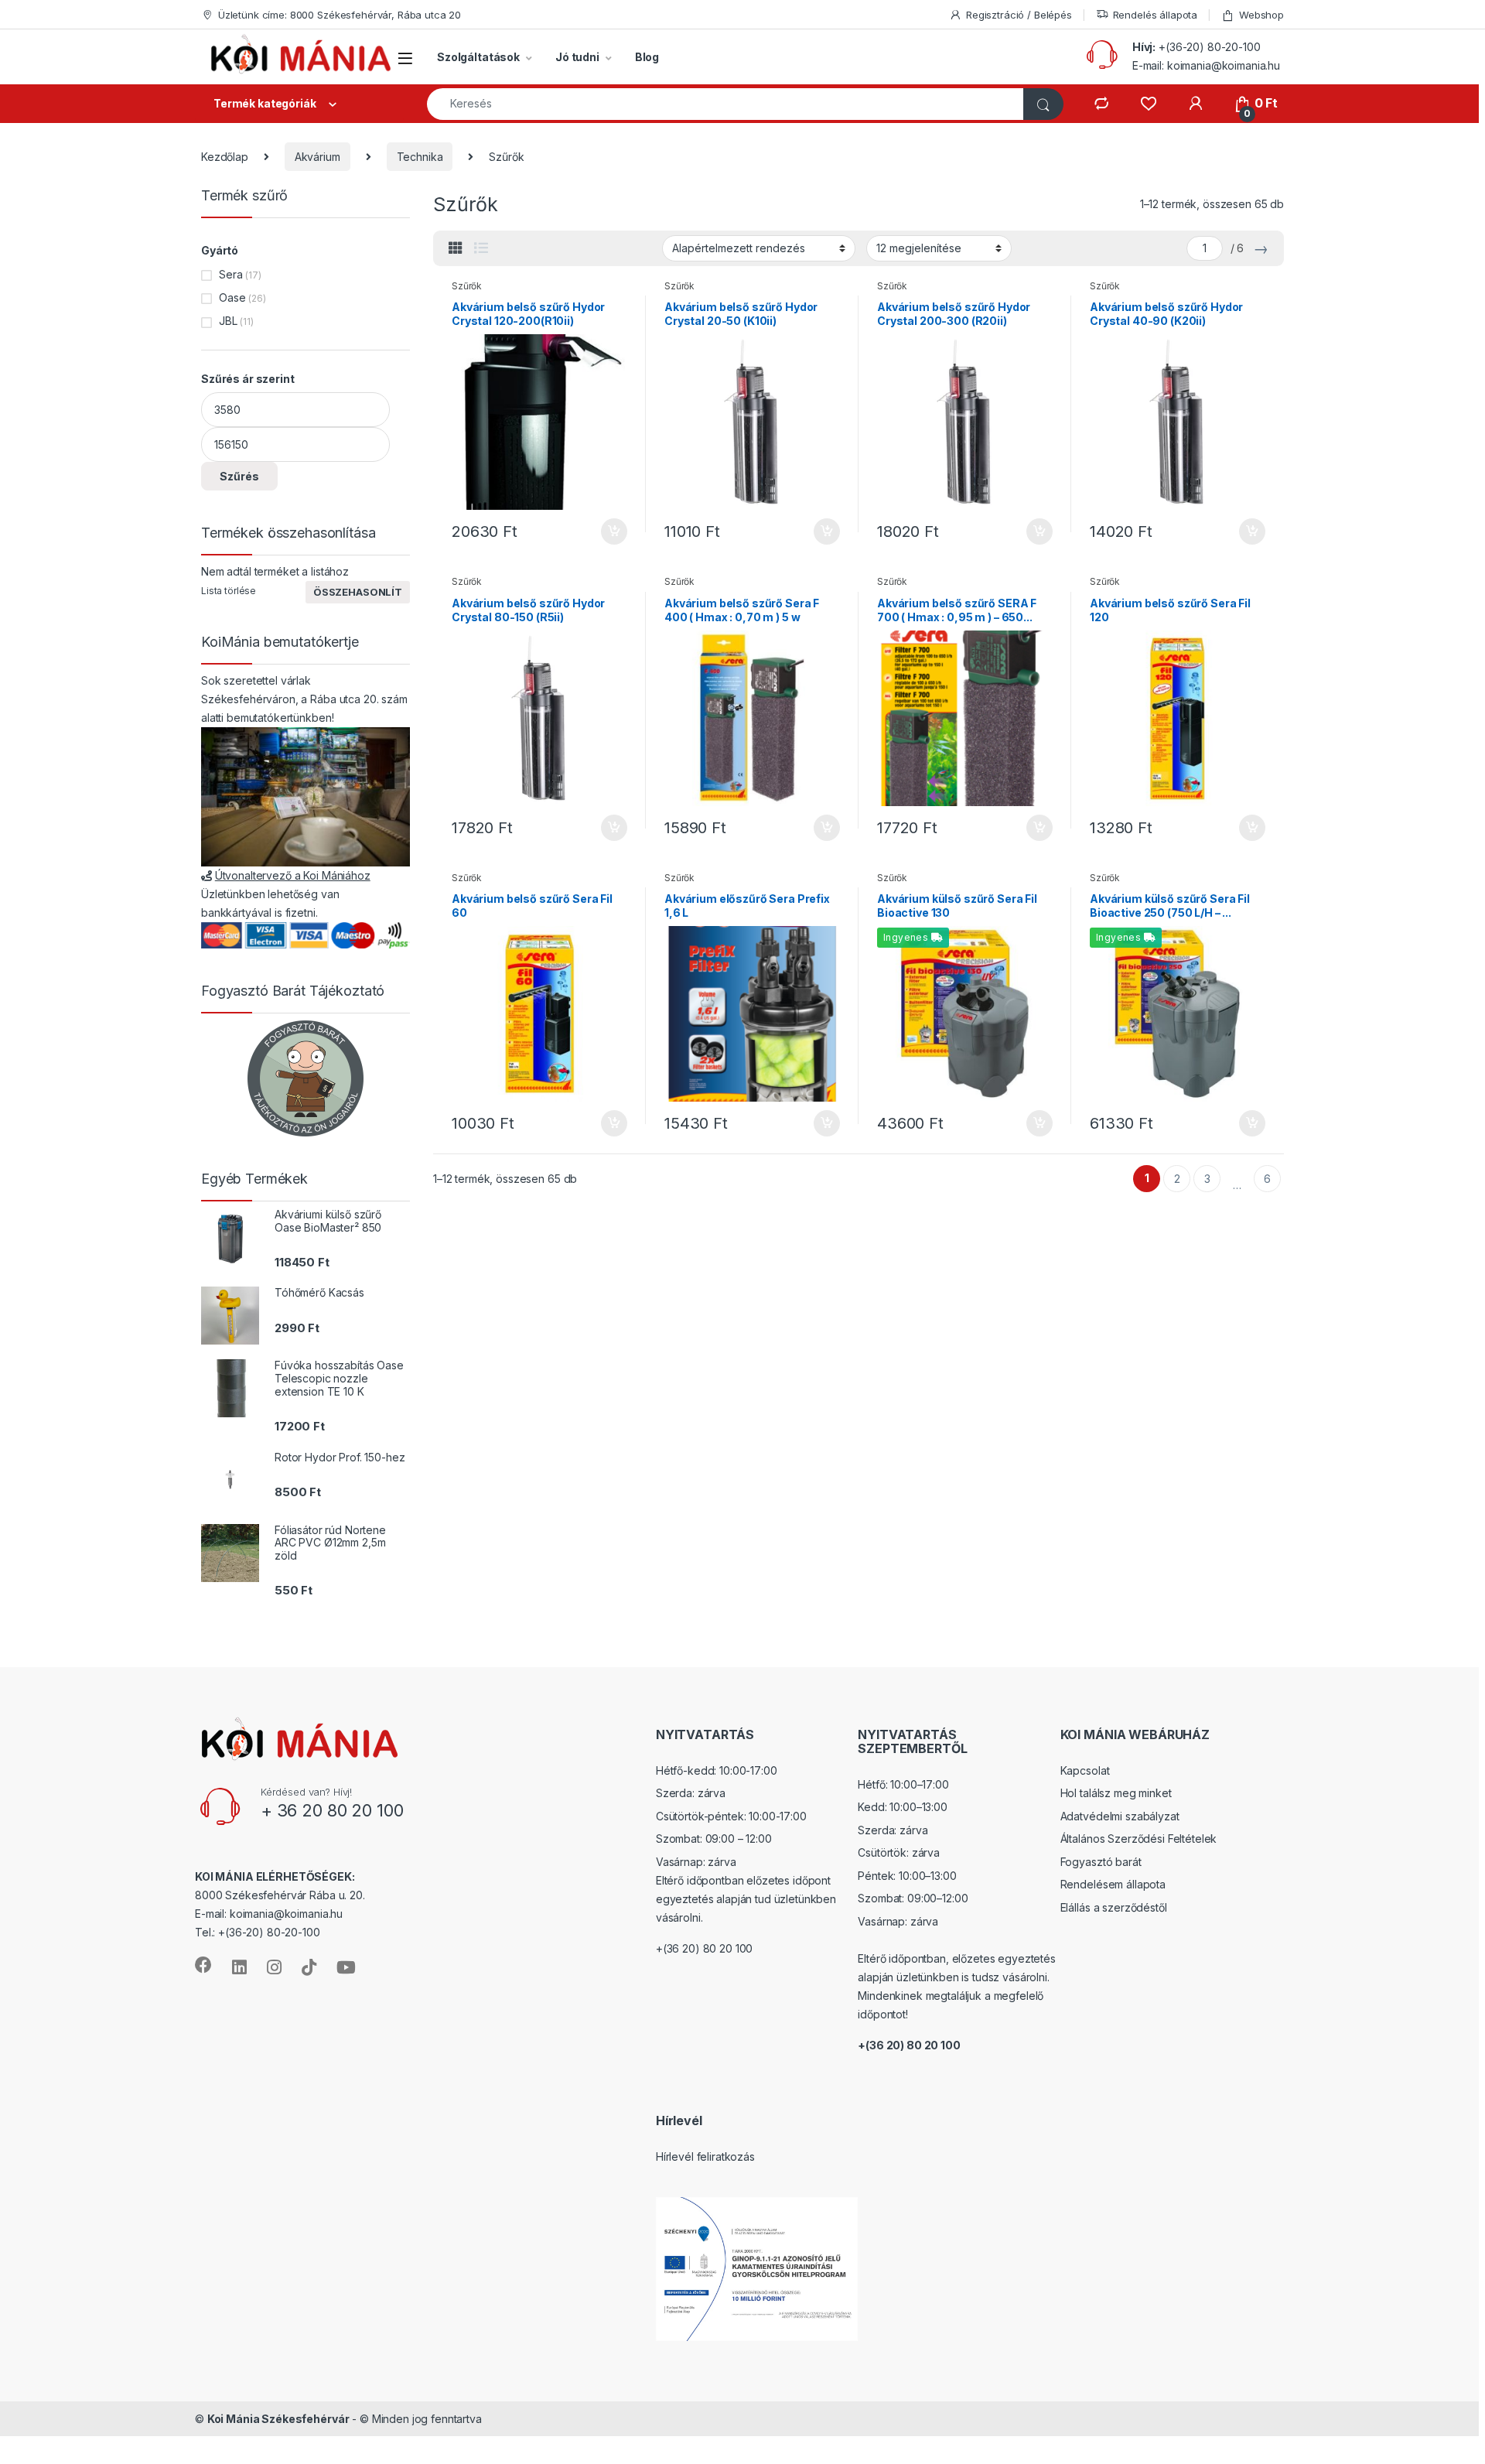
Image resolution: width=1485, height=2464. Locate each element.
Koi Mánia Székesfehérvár (278, 2419)
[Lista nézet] (481, 248)
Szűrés (239, 476)
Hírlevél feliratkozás (705, 2156)
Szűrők (467, 286)
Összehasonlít (358, 592)
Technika (420, 157)
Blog (647, 57)
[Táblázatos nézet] (456, 248)
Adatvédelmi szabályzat (1120, 1816)
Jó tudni (577, 57)
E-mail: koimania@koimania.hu (1206, 65)
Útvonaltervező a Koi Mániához (293, 875)
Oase (232, 297)
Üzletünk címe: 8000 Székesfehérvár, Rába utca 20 (340, 15)
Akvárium (317, 157)
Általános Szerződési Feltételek (1139, 1839)
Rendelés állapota (1156, 15)
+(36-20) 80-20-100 (1209, 47)
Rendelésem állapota (1113, 1884)
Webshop (1261, 15)
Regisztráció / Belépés (1019, 15)
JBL (228, 321)
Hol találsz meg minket (1116, 1793)
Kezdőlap (225, 157)
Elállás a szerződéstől (1114, 1907)
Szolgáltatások (478, 57)
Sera (230, 274)
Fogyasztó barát (1101, 1862)
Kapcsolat (1085, 1770)
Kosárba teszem (607, 531)
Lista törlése (229, 591)
